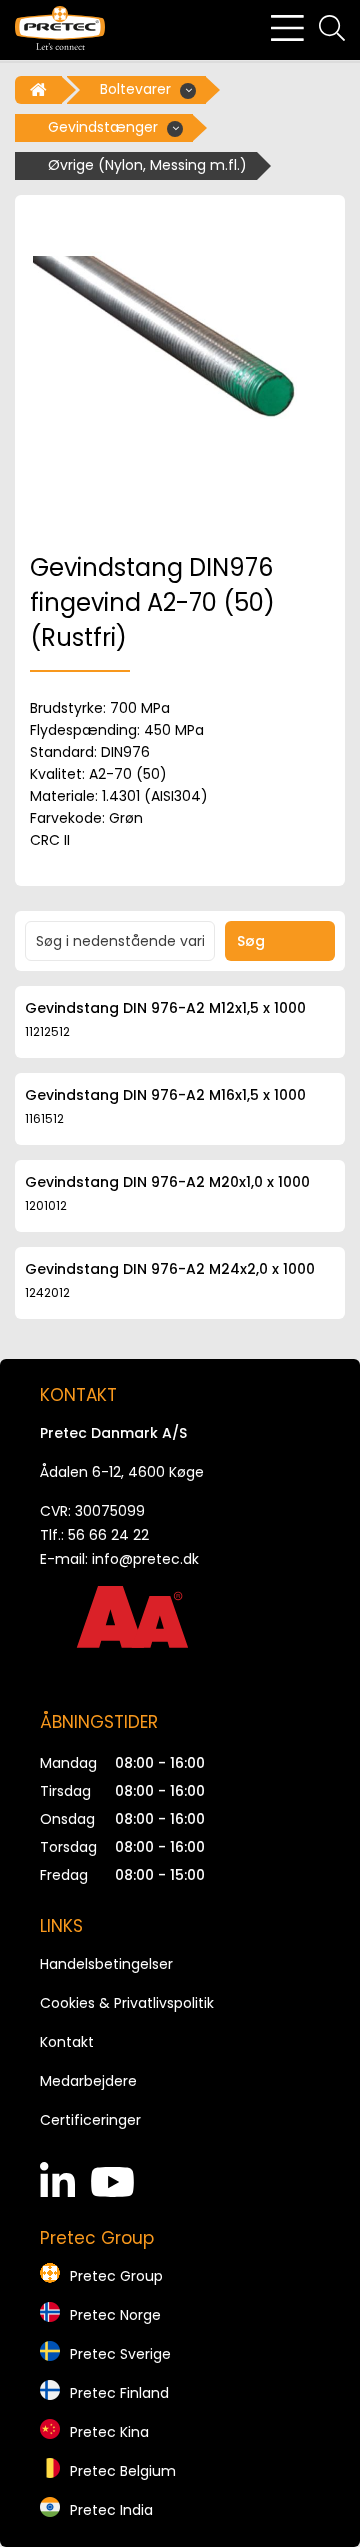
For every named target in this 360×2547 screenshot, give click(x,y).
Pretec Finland (119, 2393)
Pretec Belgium (123, 2471)
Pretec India (111, 2510)
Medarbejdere (88, 2081)
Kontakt (67, 2042)
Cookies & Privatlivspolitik (127, 2003)
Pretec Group (116, 2276)
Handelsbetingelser (106, 1964)
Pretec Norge (115, 2315)
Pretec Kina (109, 2432)
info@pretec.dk (145, 1559)
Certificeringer (90, 2120)
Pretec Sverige (120, 2354)
